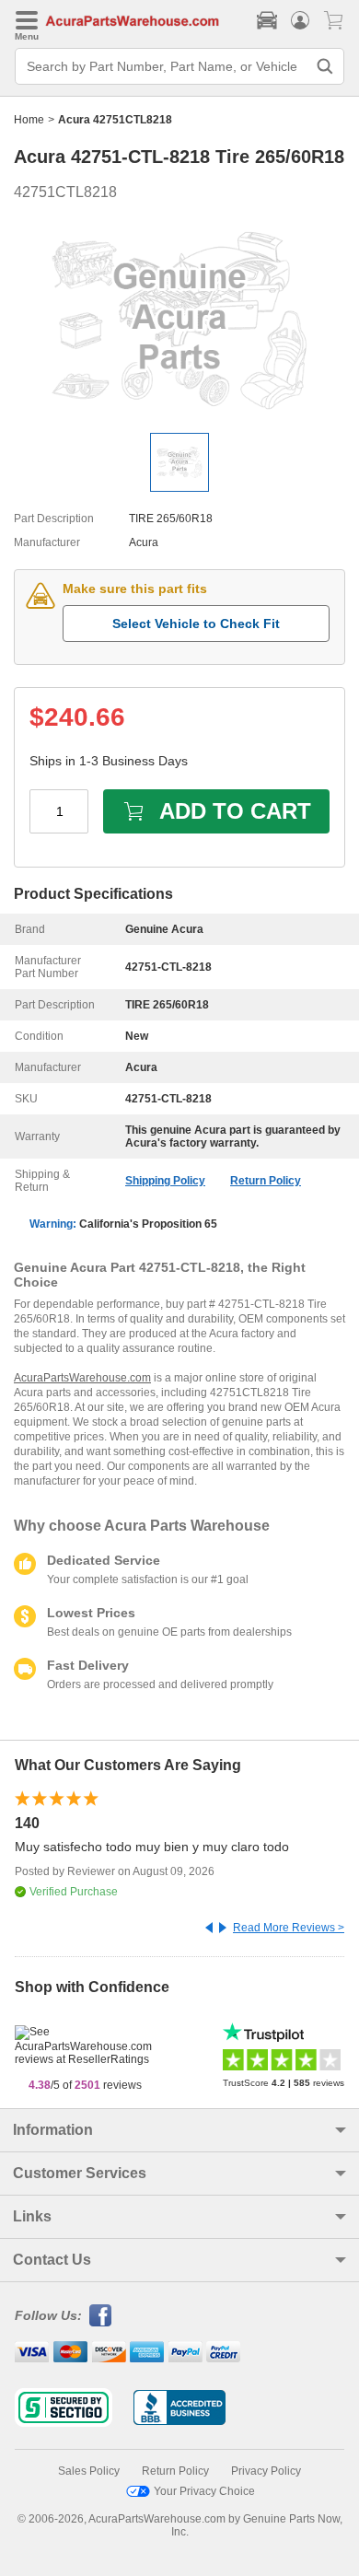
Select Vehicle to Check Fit (196, 624)
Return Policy (266, 1181)
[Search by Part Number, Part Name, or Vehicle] (325, 66)
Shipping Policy (165, 1181)
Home (29, 120)
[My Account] (300, 20)
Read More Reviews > (289, 1928)
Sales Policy (89, 2471)
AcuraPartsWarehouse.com (82, 1378)
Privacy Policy (266, 2471)
